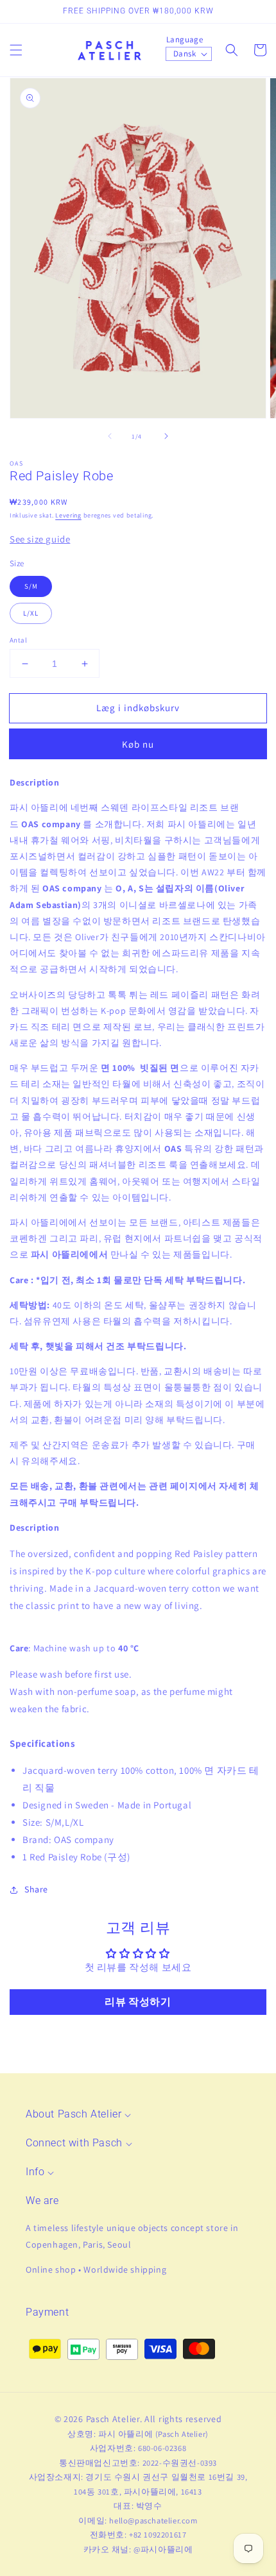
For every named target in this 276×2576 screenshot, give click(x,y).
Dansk (185, 54)
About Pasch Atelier (73, 2114)
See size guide (40, 539)
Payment (47, 2312)
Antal (18, 640)
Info (35, 2172)
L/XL (31, 613)
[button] (16, 50)
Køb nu (138, 744)
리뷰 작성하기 (138, 2002)
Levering (68, 515)
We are (42, 2201)
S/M (31, 586)
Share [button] (36, 1889)
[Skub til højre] (166, 436)
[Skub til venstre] (110, 436)
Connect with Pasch (74, 2143)
